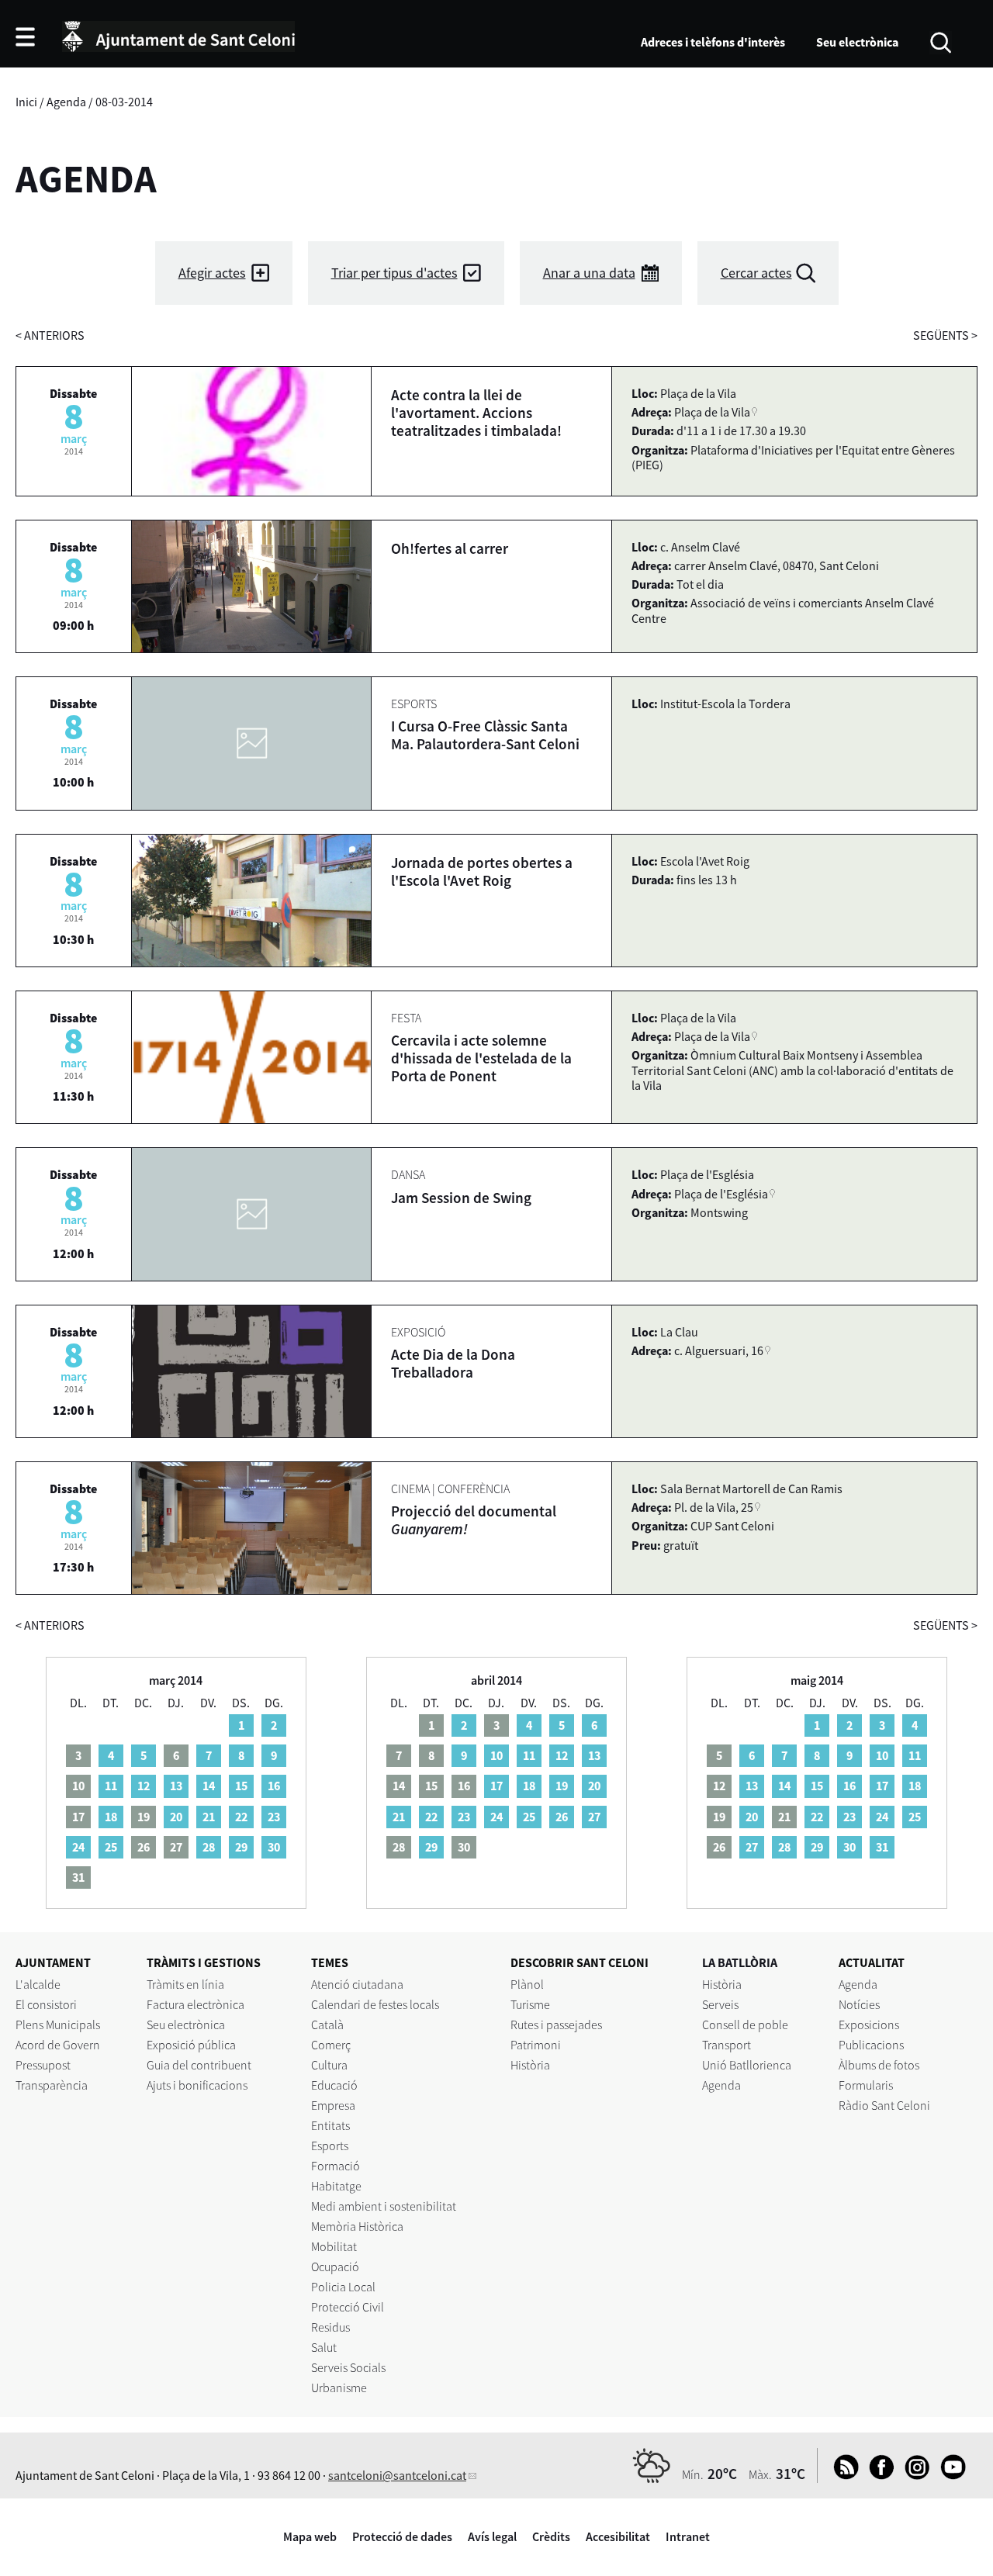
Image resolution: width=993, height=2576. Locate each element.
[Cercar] (941, 41)
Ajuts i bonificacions (197, 2085)
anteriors (50, 335)
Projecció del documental (474, 1520)
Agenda (66, 102)
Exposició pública (191, 2045)
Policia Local (343, 2287)
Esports (330, 2146)
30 (274, 1847)
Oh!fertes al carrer (450, 548)
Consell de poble (745, 2024)
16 (274, 1786)
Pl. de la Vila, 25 (714, 1507)
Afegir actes (212, 273)
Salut (324, 2347)
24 (78, 1847)
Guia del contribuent (199, 2065)
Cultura (329, 2065)
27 (594, 1817)
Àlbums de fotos (879, 2065)
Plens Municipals (58, 2024)
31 (882, 1847)
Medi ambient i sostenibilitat (384, 2206)
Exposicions (869, 2024)
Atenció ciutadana (357, 1984)
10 (496, 1755)
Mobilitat (334, 2246)
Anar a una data (589, 273)
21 (209, 1817)
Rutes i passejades (556, 2024)
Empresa (333, 2105)
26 (562, 1817)
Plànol (527, 1984)
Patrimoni (536, 2045)
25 (111, 1847)
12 (144, 1786)
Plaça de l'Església (721, 1194)
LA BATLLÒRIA (740, 1962)
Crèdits (551, 2536)
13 (176, 1786)
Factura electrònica (195, 2004)
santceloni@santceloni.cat (397, 2475)
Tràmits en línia (185, 1984)
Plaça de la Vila (712, 412)
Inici (26, 102)
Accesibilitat (618, 2536)
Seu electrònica (857, 42)
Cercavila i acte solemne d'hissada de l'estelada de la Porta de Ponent (481, 1058)
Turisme (530, 2004)
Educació (334, 2085)
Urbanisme (339, 2388)
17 (496, 1786)
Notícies (859, 2004)
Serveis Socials (348, 2367)
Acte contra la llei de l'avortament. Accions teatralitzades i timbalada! (476, 413)
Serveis (720, 2004)
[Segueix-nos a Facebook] (878, 2475)
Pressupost (43, 2065)
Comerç (331, 2045)
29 (241, 1847)
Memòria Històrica (357, 2226)
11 (111, 1786)
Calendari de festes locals (375, 2004)
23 (274, 1817)
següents (945, 335)
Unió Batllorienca (747, 2065)
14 (209, 1786)
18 (111, 1817)
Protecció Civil (348, 2307)
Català (327, 2024)
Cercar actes (756, 273)
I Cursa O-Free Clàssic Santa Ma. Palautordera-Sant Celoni (485, 735)
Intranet (688, 2536)
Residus (330, 2327)
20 (176, 1817)
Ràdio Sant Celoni (884, 2105)
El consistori (46, 2004)
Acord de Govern (58, 2045)
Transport (727, 2045)
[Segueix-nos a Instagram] (913, 2475)
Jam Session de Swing (461, 1198)
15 (241, 1786)
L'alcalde (38, 1984)
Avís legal (492, 2536)
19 (562, 1786)
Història (530, 2065)
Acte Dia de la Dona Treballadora (453, 1363)
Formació (336, 2166)
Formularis (866, 2085)
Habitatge (336, 2186)
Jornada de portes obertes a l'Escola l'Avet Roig (482, 871)
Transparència (52, 2085)
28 (209, 1847)
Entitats (330, 2125)
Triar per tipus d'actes (394, 273)
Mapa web (310, 2536)
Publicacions (871, 2045)
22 (241, 1817)
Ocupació (335, 2267)
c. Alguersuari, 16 (719, 1350)
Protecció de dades (402, 2536)
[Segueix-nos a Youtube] (949, 2475)
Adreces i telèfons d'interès (713, 42)
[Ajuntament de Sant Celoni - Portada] (178, 34)
